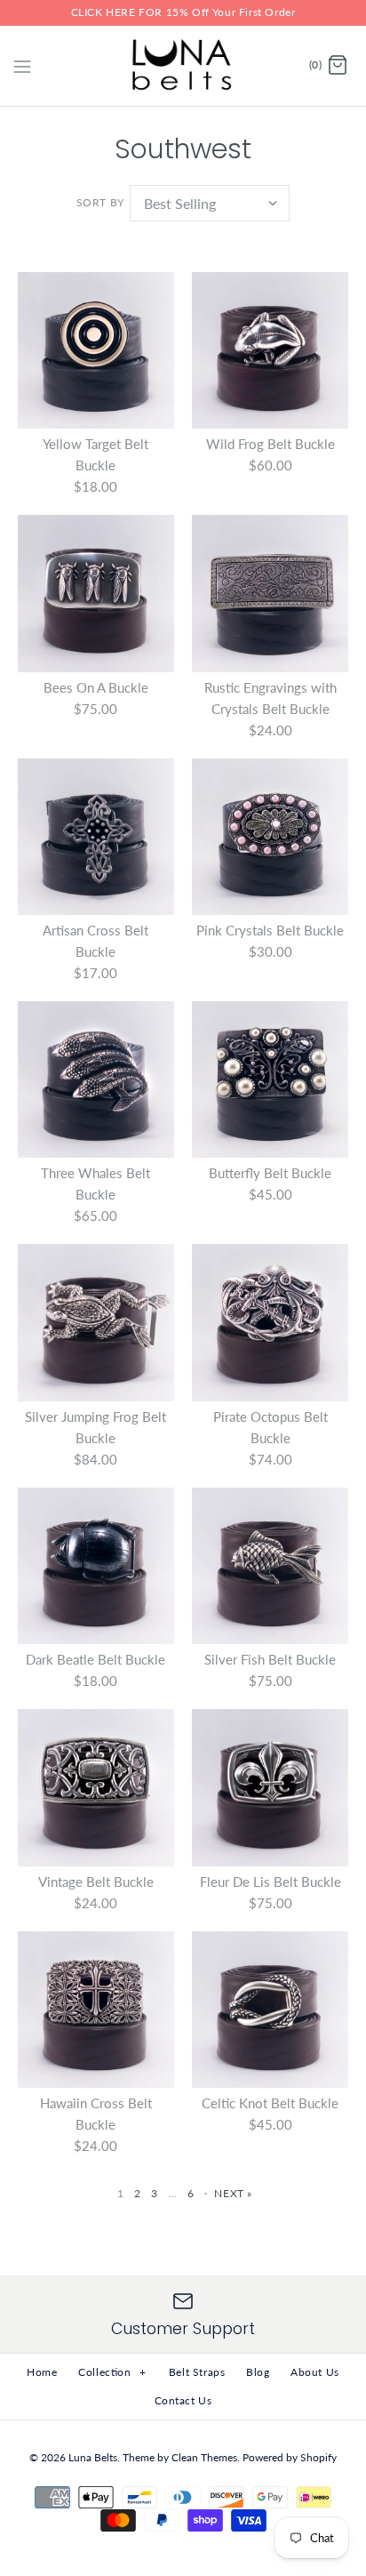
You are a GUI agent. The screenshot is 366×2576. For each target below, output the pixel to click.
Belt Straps (197, 2372)
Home (42, 2372)
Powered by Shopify (290, 2457)
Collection (112, 2372)
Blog (258, 2372)
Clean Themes (204, 2457)
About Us (315, 2372)
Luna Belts (93, 2457)
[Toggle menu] (22, 65)
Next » (233, 2193)
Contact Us (183, 2400)
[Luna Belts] (183, 66)
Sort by (100, 202)
